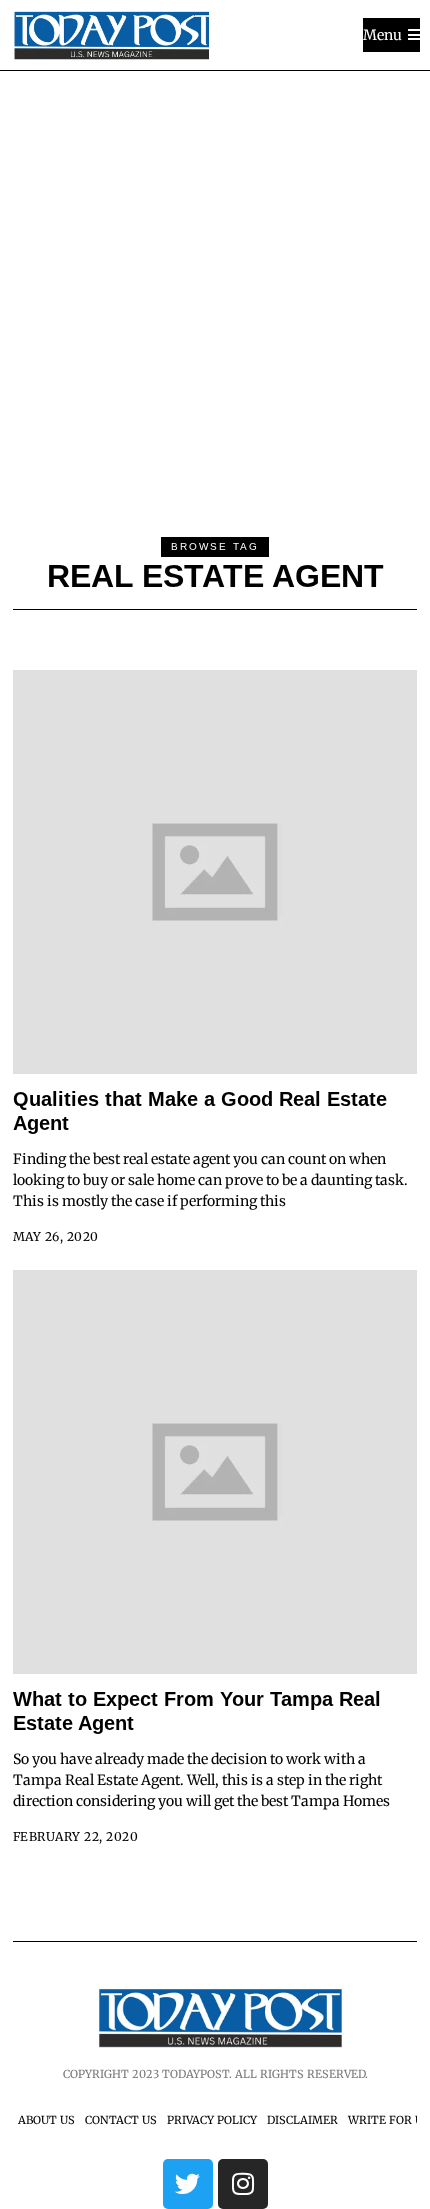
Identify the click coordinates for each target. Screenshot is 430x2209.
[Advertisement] (215, 296)
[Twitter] (188, 2184)
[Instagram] (243, 2184)
